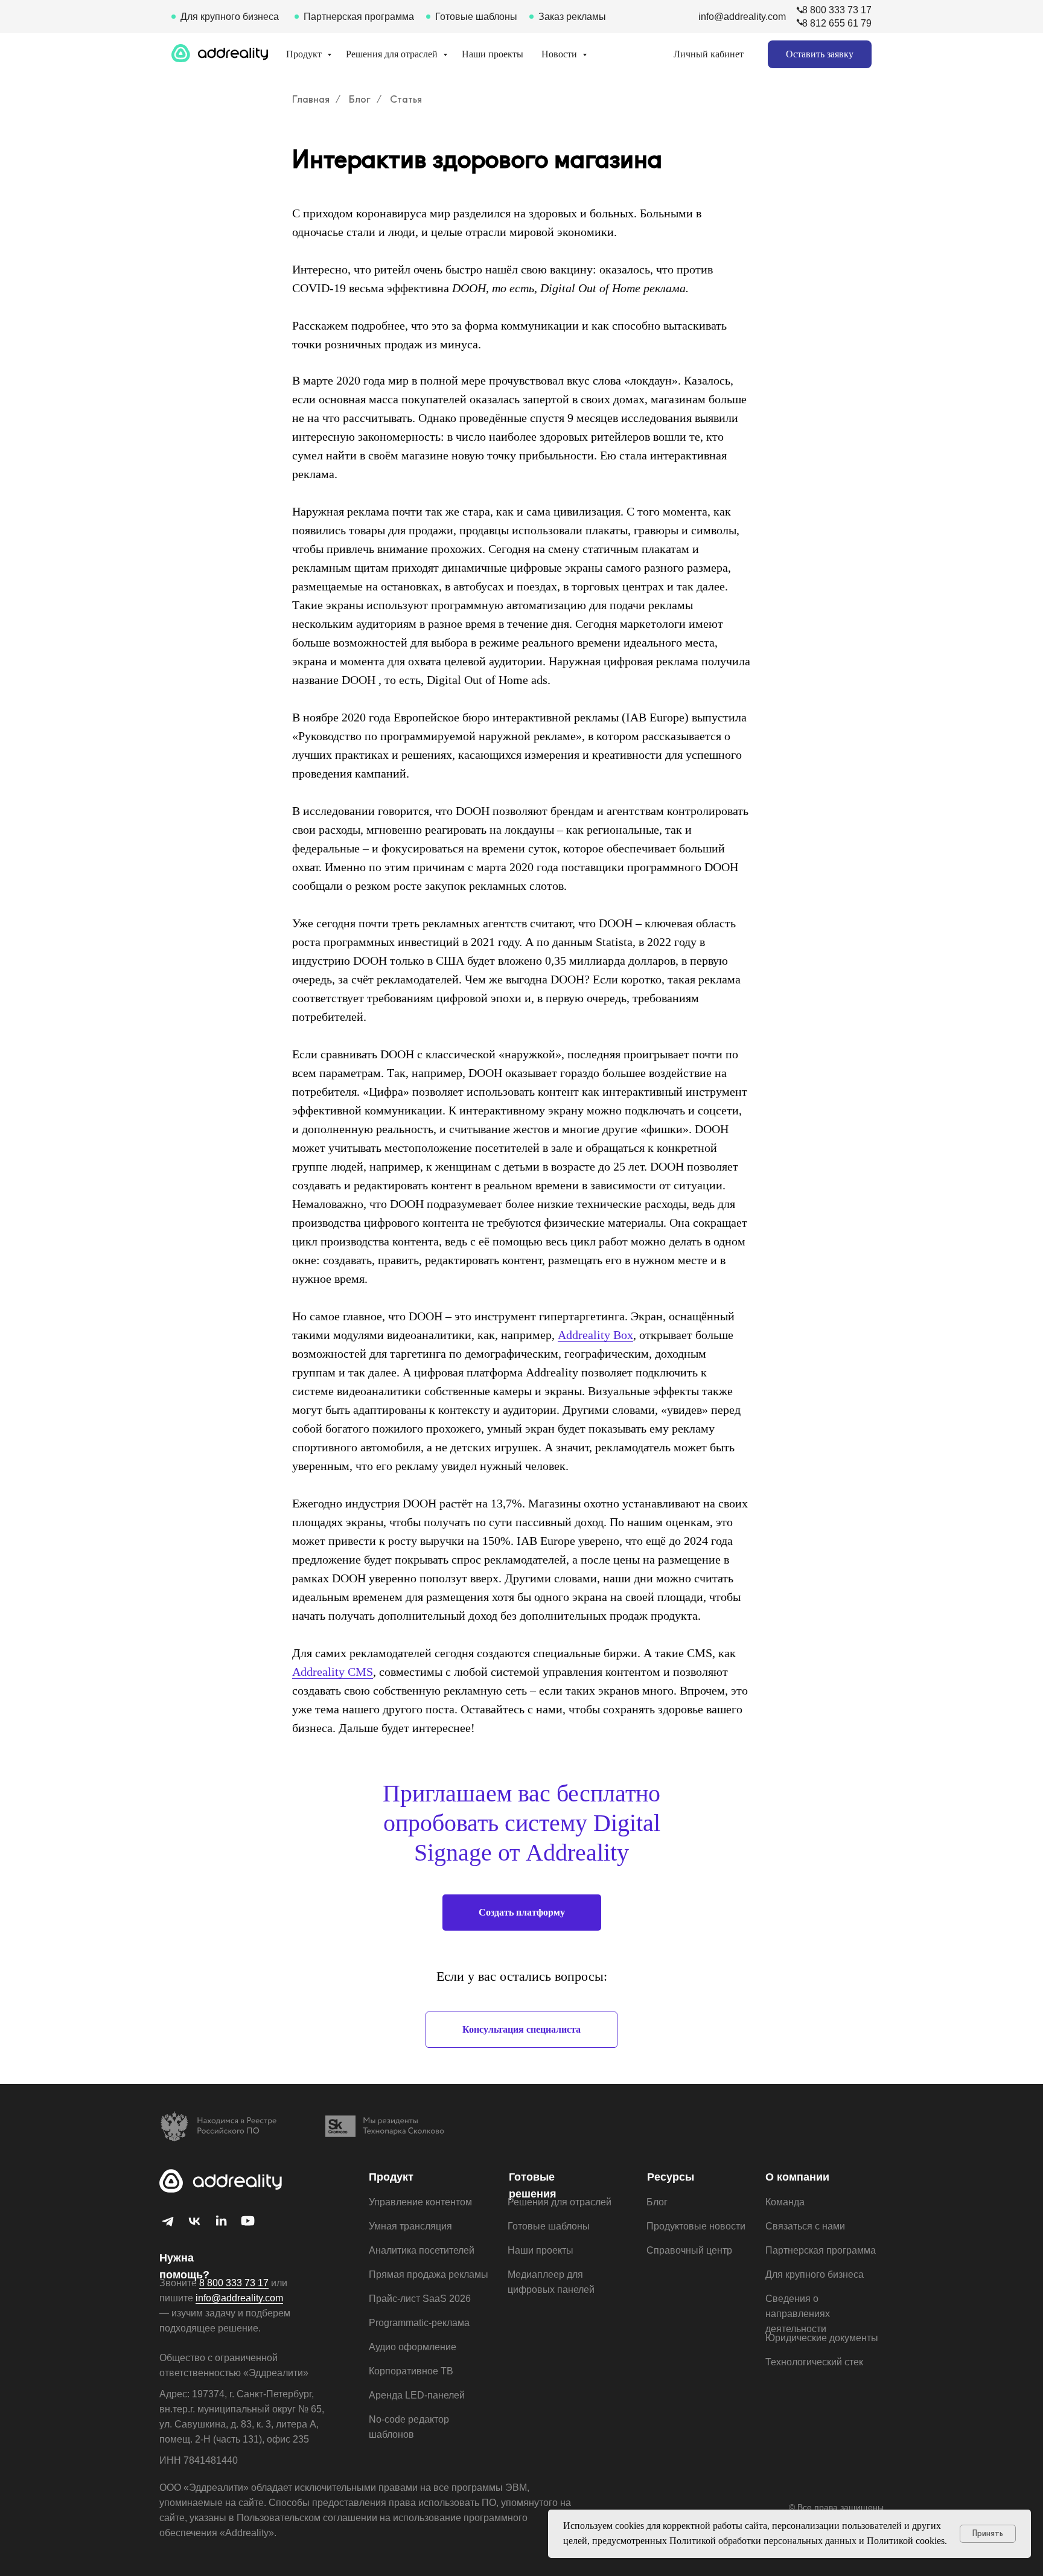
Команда (785, 2202)
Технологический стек (814, 2362)
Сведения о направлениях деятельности (798, 2314)
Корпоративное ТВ (411, 2371)
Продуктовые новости (696, 2226)
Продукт (305, 54)
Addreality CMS (333, 1672)
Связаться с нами (805, 2226)
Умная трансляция (410, 2226)
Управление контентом (420, 2202)
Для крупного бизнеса (230, 17)
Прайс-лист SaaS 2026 (420, 2299)
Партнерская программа (359, 17)
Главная (311, 99)
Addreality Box (595, 1335)
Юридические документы (822, 2338)
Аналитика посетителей (422, 2250)
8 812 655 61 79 (837, 23)
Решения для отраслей (393, 54)
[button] (820, 54)
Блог (360, 99)
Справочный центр (689, 2250)
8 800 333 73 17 (837, 10)
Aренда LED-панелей (417, 2395)
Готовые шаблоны (476, 17)
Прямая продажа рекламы (429, 2274)
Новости (560, 54)
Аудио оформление (413, 2347)
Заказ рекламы (572, 17)
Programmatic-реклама (419, 2323)
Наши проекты (493, 54)
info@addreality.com (742, 17)
